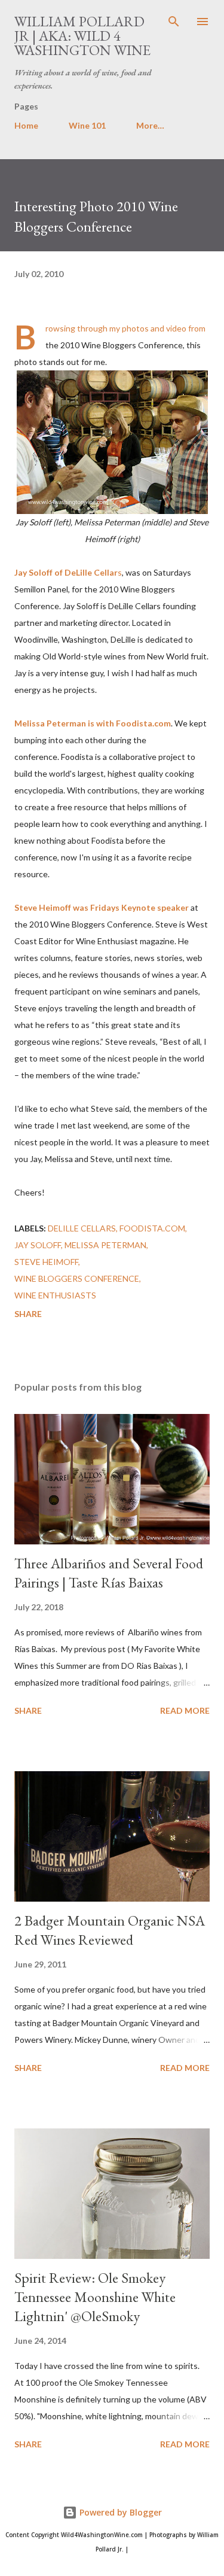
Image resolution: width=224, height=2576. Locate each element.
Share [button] (28, 1314)
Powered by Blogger (119, 2512)
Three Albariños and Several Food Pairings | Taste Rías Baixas (109, 1573)
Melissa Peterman (105, 1245)
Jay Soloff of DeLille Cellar (66, 572)
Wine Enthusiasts (55, 1295)
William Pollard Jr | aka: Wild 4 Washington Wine (82, 36)
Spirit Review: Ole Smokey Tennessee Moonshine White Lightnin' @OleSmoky (95, 2297)
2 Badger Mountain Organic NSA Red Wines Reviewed (110, 1930)
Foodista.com (152, 1228)
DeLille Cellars (82, 1228)
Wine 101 (87, 125)
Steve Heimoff (46, 1262)
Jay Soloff (38, 1245)
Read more (185, 1710)
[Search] (174, 22)
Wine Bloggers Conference (77, 1278)
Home (26, 125)
